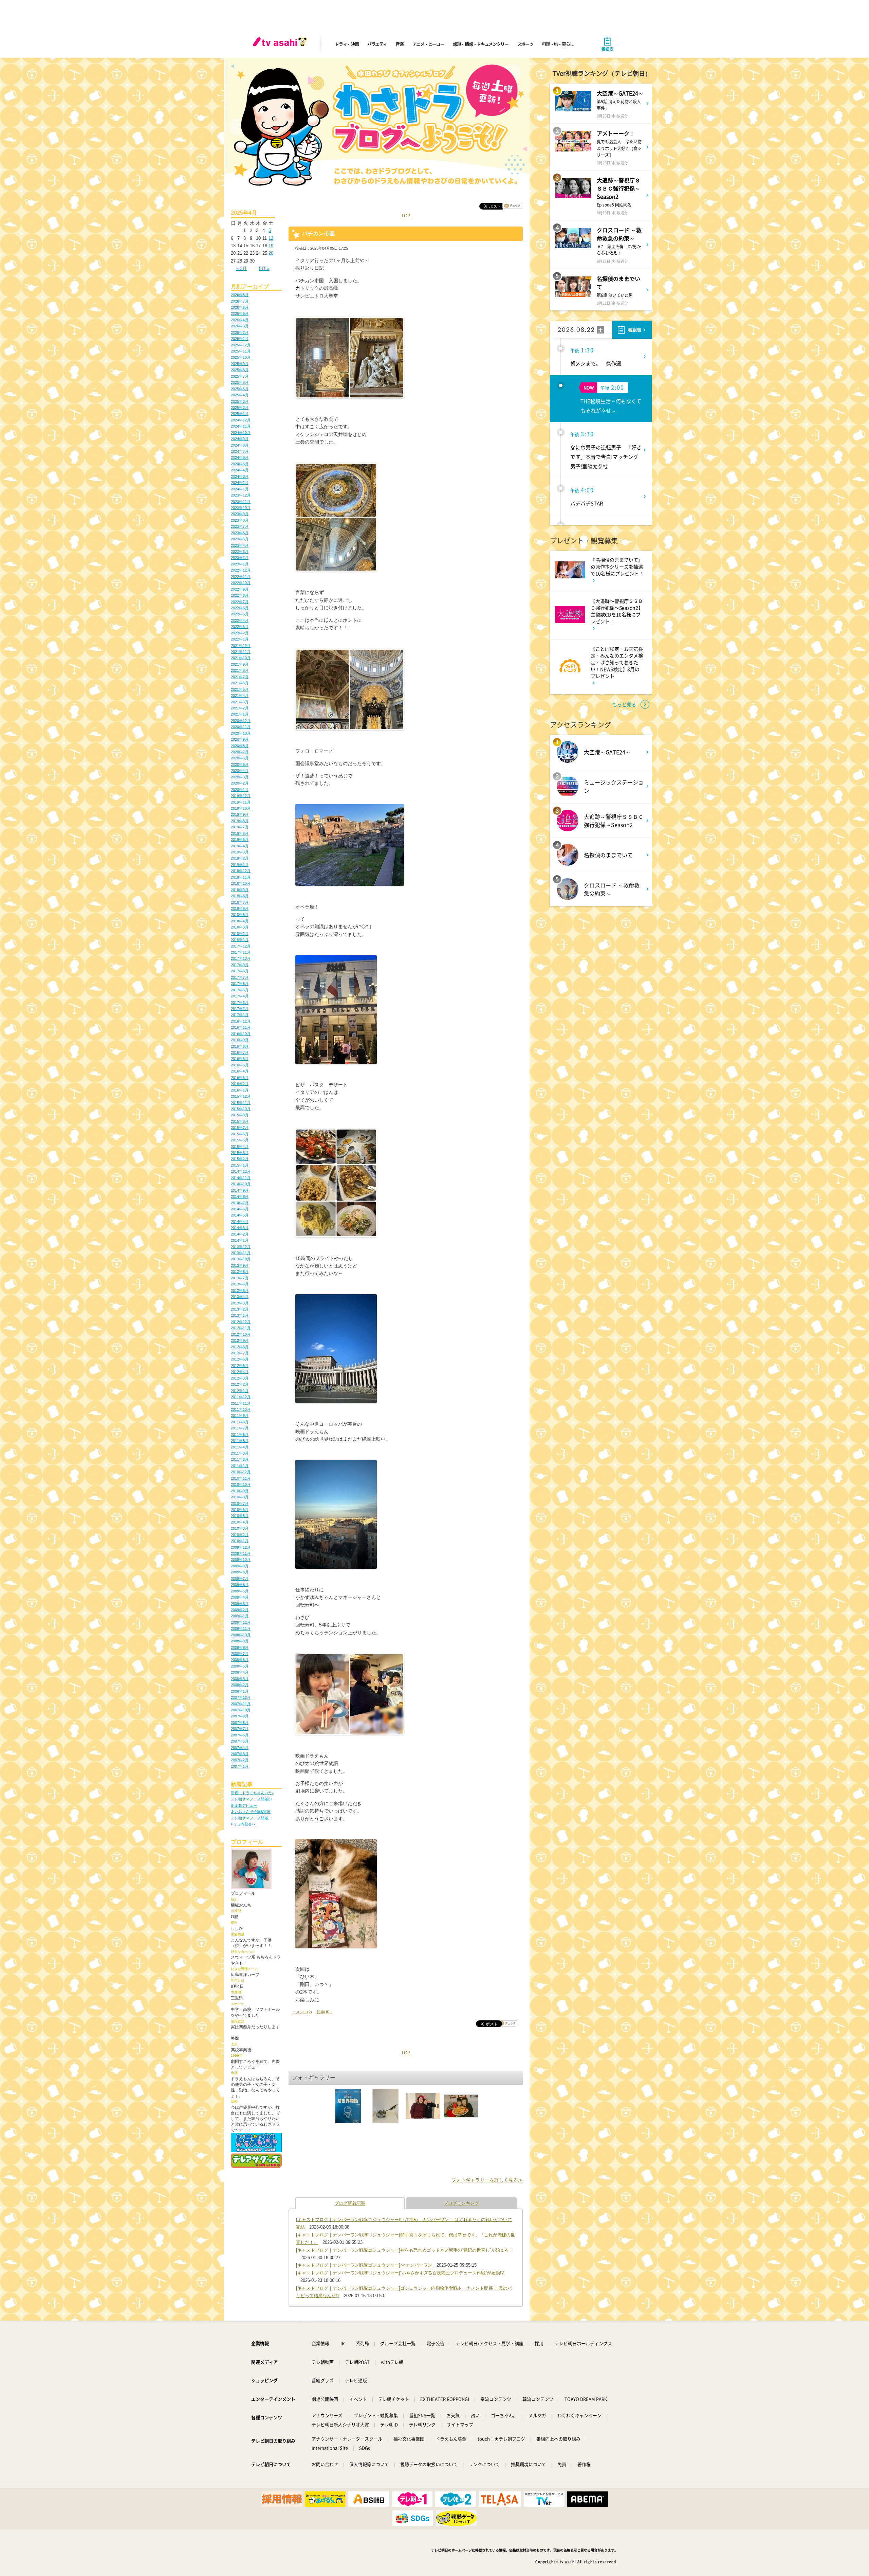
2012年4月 (240, 1372)
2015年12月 (241, 1096)
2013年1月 (240, 1315)
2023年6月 (240, 533)
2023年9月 (240, 514)
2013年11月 (241, 1253)
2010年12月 (241, 1472)
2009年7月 (240, 1579)
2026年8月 (240, 295)
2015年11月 (241, 1103)
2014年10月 (241, 1184)
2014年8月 (240, 1196)
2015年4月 (240, 1147)
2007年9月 (240, 1716)
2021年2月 (240, 708)
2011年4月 (240, 1447)
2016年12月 (241, 1021)
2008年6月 (240, 1660)
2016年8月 (240, 1046)
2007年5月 (240, 1741)
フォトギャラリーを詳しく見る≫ (487, 2180)
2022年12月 (241, 570)
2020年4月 (240, 771)
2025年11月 (241, 351)
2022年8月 (240, 595)
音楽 (399, 44)
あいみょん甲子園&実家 (251, 1812)
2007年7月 (240, 1729)
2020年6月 (240, 758)
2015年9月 (240, 1115)
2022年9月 (240, 589)
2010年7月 (240, 1503)
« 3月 (242, 268)
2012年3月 (240, 1378)
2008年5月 (240, 1666)
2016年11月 (241, 1027)
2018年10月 (241, 883)
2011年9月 (240, 1416)
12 (271, 238)
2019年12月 (241, 796)
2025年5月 (240, 389)
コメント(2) (302, 2012)
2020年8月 (240, 746)
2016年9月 (240, 1040)
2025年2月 (240, 408)
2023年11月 (241, 502)
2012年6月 (240, 1359)
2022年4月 (240, 620)
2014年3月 (240, 1228)
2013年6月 (240, 1284)
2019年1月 (240, 865)
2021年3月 (240, 702)
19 (271, 246)
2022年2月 (240, 633)
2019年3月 (240, 852)
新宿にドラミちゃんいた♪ (252, 1793)
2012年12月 (241, 1322)
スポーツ (525, 44)
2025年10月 (241, 357)
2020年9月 (240, 739)
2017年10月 (241, 958)
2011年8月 (240, 1422)
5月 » (264, 268)
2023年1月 (240, 564)
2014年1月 (240, 1240)
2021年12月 (241, 646)
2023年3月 (240, 552)
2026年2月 (240, 332)
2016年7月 (240, 1052)
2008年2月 (240, 1685)
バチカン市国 (318, 233)
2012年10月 (241, 1334)
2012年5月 (240, 1366)
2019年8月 (240, 821)
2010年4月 (240, 1522)
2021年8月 (240, 670)
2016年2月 (240, 1084)
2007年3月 (240, 1754)
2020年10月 (241, 733)
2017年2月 (240, 1009)
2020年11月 (241, 727)
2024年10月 (241, 433)
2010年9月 (240, 1491)
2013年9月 (240, 1265)
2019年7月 (240, 827)
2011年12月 (241, 1397)
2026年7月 (240, 301)
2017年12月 (241, 946)
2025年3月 (240, 401)
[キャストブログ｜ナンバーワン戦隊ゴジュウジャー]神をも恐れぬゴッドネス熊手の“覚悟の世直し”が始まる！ (405, 2250)
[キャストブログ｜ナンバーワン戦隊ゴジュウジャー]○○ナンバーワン (364, 2265)
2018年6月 (240, 908)
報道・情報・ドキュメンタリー (481, 44)
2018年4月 (240, 921)
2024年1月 (240, 489)
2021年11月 (241, 652)
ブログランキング (461, 2203)
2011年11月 (241, 1403)
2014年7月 (240, 1203)
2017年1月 (240, 1015)
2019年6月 (240, 833)
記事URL (324, 2012)
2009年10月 (241, 1560)
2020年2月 (240, 783)
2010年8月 (240, 1497)
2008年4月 (240, 1672)
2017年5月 (240, 990)
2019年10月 (241, 808)
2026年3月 (240, 326)
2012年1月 (240, 1391)
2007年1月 (240, 1766)
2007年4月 (240, 1748)
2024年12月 (241, 420)
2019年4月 (240, 846)
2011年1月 (240, 1466)
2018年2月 (240, 934)
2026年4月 (240, 320)
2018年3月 (240, 927)
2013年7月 (240, 1278)
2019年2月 (240, 858)
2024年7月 (240, 451)
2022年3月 (240, 627)
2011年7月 (240, 1428)
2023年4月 (240, 545)
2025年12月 (241, 345)
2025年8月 (240, 370)
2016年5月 (240, 1065)
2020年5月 (240, 764)
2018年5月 (240, 915)
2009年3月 (240, 1604)
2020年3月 (240, 777)
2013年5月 (240, 1291)
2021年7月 (240, 677)
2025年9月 (240, 364)
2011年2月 (240, 1459)
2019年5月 (240, 840)
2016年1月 (240, 1090)
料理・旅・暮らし (558, 44)
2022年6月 (240, 608)
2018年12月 (241, 871)
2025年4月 (240, 395)
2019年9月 (240, 814)
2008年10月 (241, 1635)
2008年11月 (241, 1628)
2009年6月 (240, 1585)
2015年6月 (240, 1134)
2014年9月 (240, 1190)
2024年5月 (240, 464)
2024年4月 (240, 470)
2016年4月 (240, 1071)
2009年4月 (240, 1597)
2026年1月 (240, 339)
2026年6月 (240, 307)
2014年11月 (241, 1178)
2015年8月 (240, 1121)
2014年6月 (240, 1209)
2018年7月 (240, 902)
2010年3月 (240, 1528)
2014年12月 (241, 1171)
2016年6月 (240, 1059)
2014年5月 (240, 1215)
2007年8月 (240, 1723)
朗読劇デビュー (244, 1805)
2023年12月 (241, 495)
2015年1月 (240, 1165)
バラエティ (377, 44)
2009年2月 (240, 1610)
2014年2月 (240, 1234)
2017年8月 (240, 971)
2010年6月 (240, 1510)
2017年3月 (240, 1003)
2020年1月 (240, 790)
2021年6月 (240, 683)
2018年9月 (240, 890)
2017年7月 (240, 977)
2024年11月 (241, 426)
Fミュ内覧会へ (243, 1824)
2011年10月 (241, 1409)
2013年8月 (240, 1272)
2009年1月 (240, 1616)
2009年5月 (240, 1591)
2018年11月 (241, 877)
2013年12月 (241, 1247)
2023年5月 (240, 539)
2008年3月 (240, 1679)
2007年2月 (240, 1760)
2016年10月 (241, 1034)
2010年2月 (240, 1535)
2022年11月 (241, 577)
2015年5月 (240, 1140)
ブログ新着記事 (350, 2203)
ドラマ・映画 (347, 44)
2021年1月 (240, 714)
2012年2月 (240, 1384)
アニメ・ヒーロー (428, 44)
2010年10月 (241, 1484)
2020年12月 (241, 721)
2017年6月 (240, 984)
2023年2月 (240, 558)
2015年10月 (241, 1109)
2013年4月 (240, 1297)
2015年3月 (240, 1153)
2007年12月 (241, 1697)
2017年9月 (240, 965)
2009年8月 (240, 1572)
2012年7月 (240, 1353)
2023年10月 (241, 508)
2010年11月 (241, 1478)
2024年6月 (240, 457)
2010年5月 (240, 1516)
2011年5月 (240, 1441)
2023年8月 (240, 520)
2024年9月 (240, 439)
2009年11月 (241, 1553)
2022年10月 (241, 583)
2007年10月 (241, 1710)
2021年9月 (240, 664)
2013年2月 (240, 1309)
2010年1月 (240, 1541)
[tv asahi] (281, 44)
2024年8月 (240, 445)
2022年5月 (240, 614)
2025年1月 (240, 414)
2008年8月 (240, 1647)
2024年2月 (240, 483)
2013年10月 (241, 1259)
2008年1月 (240, 1691)
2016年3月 (240, 1078)
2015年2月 (240, 1159)
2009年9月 (240, 1566)
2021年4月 (240, 696)
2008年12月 (241, 1622)
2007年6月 (240, 1735)
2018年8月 (240, 896)
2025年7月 (240, 376)
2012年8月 (240, 1347)
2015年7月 (240, 1128)
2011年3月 (240, 1453)
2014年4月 (240, 1222)
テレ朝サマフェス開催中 (251, 1799)
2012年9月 (240, 1340)
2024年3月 (240, 476)
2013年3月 (240, 1303)
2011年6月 (240, 1435)
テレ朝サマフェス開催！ (251, 1818)
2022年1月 (240, 639)
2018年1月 (240, 940)
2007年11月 (241, 1704)
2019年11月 (241, 802)
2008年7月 (240, 1654)
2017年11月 (241, 952)
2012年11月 (241, 1328)
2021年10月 (241, 658)
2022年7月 (240, 602)
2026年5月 (240, 313)
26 (271, 253)
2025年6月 (240, 382)
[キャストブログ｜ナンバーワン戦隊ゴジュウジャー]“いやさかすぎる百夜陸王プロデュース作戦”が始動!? (400, 2273)
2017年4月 (240, 996)
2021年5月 (240, 689)
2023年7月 (240, 526)
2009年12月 (241, 1547)
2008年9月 (240, 1641)
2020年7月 (240, 752)
